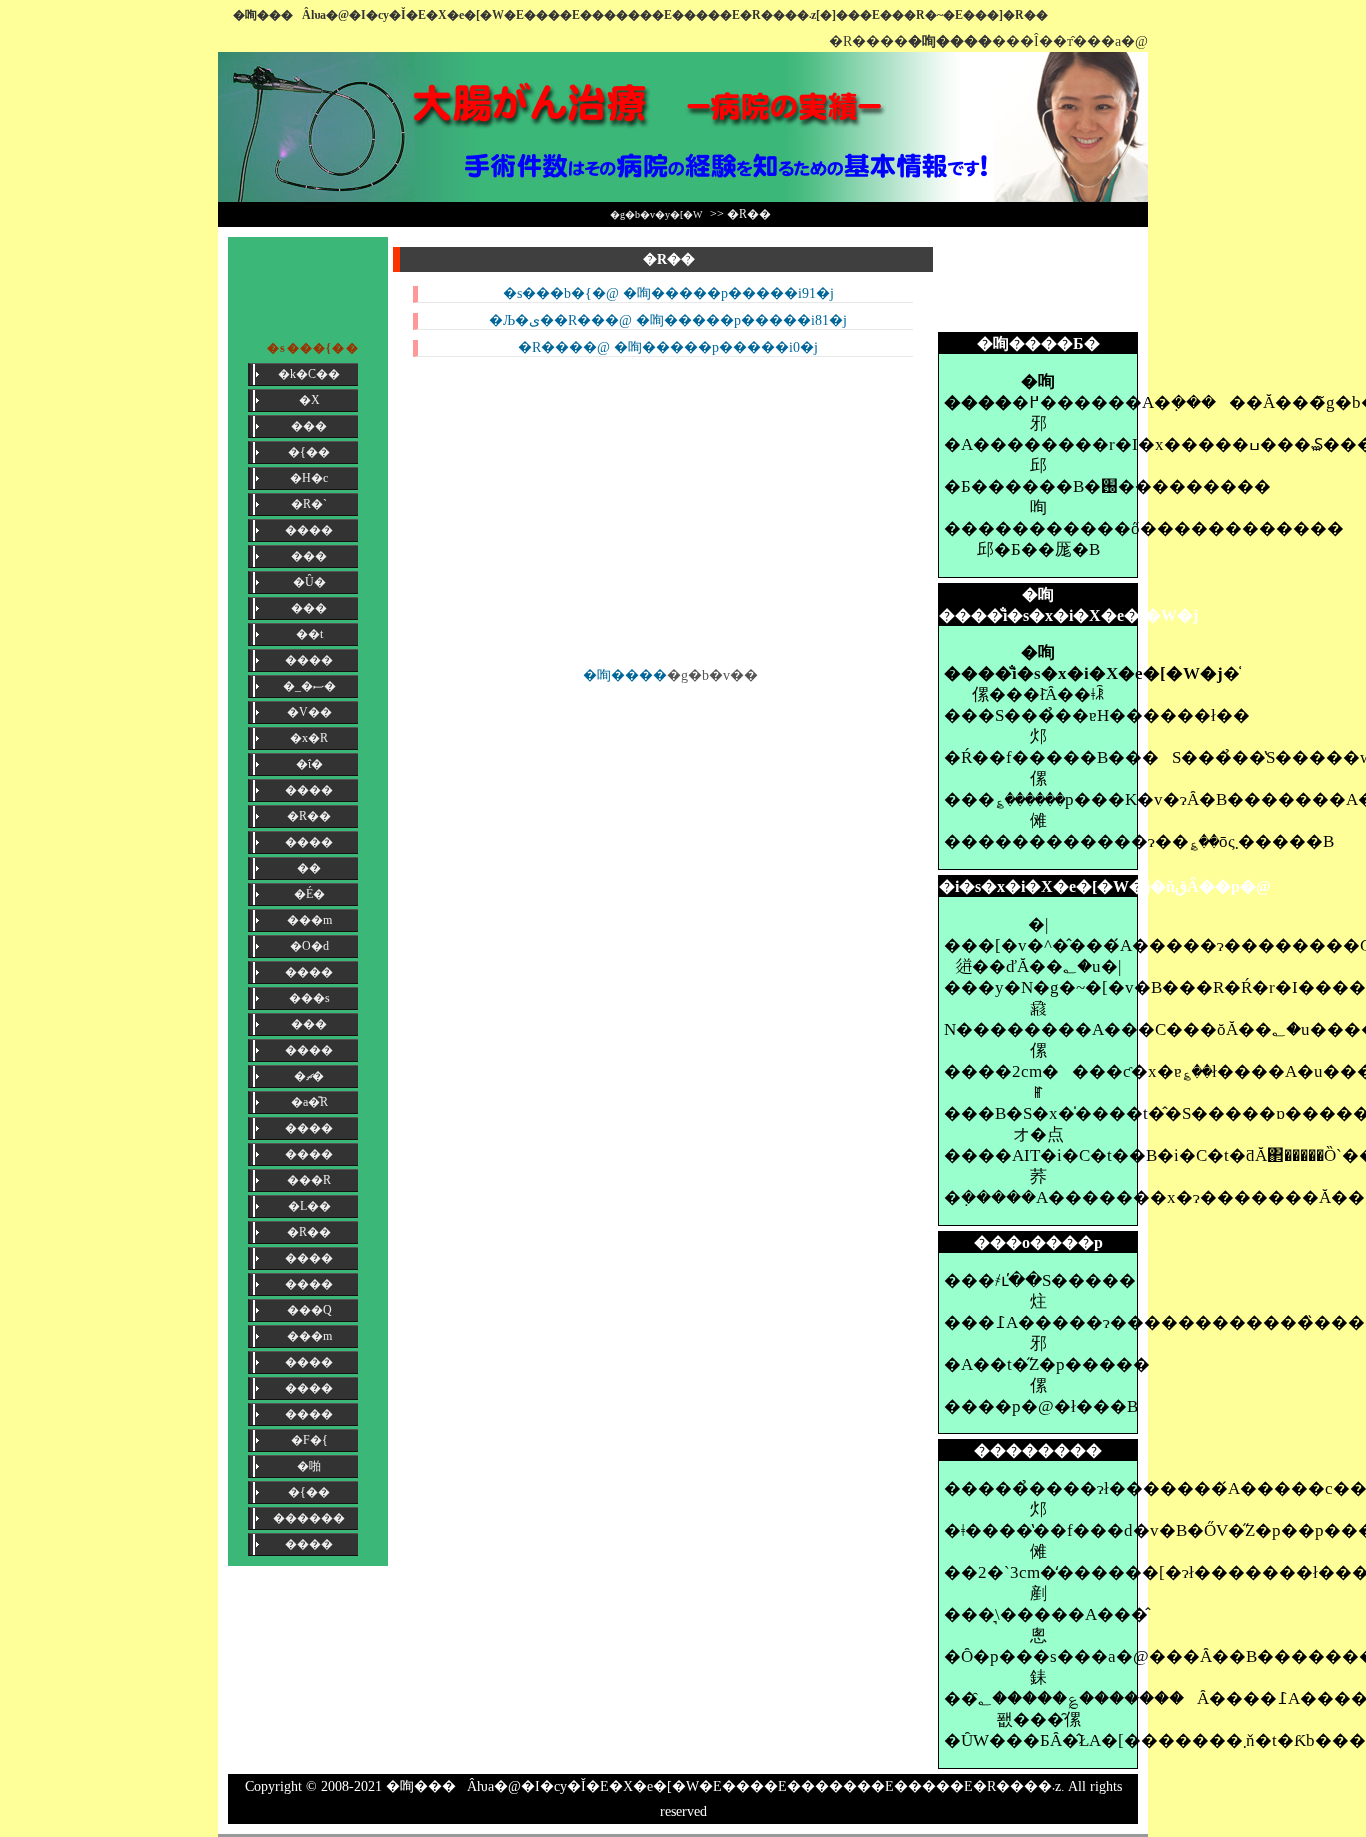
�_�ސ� (309, 686)
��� (309, 426)
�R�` (309, 504)
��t (309, 634)
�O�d (309, 946)
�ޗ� (309, 1076)
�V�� (309, 712)
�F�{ (309, 1440)
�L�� (309, 1206)
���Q (309, 1310)
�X (309, 400)
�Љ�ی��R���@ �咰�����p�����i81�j (668, 320)
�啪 (309, 1466)
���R (309, 1180)
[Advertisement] (1038, 282)
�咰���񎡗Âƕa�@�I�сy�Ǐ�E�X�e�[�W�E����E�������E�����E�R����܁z (723, 1786)
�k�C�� (309, 374)
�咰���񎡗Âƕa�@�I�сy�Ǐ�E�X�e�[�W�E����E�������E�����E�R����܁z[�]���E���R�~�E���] (618, 15)
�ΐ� (309, 764)
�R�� (309, 816)
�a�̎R (309, 1102)
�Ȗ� (309, 582)
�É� (309, 894)
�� (309, 868)
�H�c (309, 478)
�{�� (309, 452)
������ (309, 1518)
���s (309, 998)
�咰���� (625, 675)
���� (309, 530)
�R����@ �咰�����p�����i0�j (668, 347)
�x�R (309, 738)
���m (309, 920)
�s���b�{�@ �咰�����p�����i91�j (668, 293)
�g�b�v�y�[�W (656, 214)
